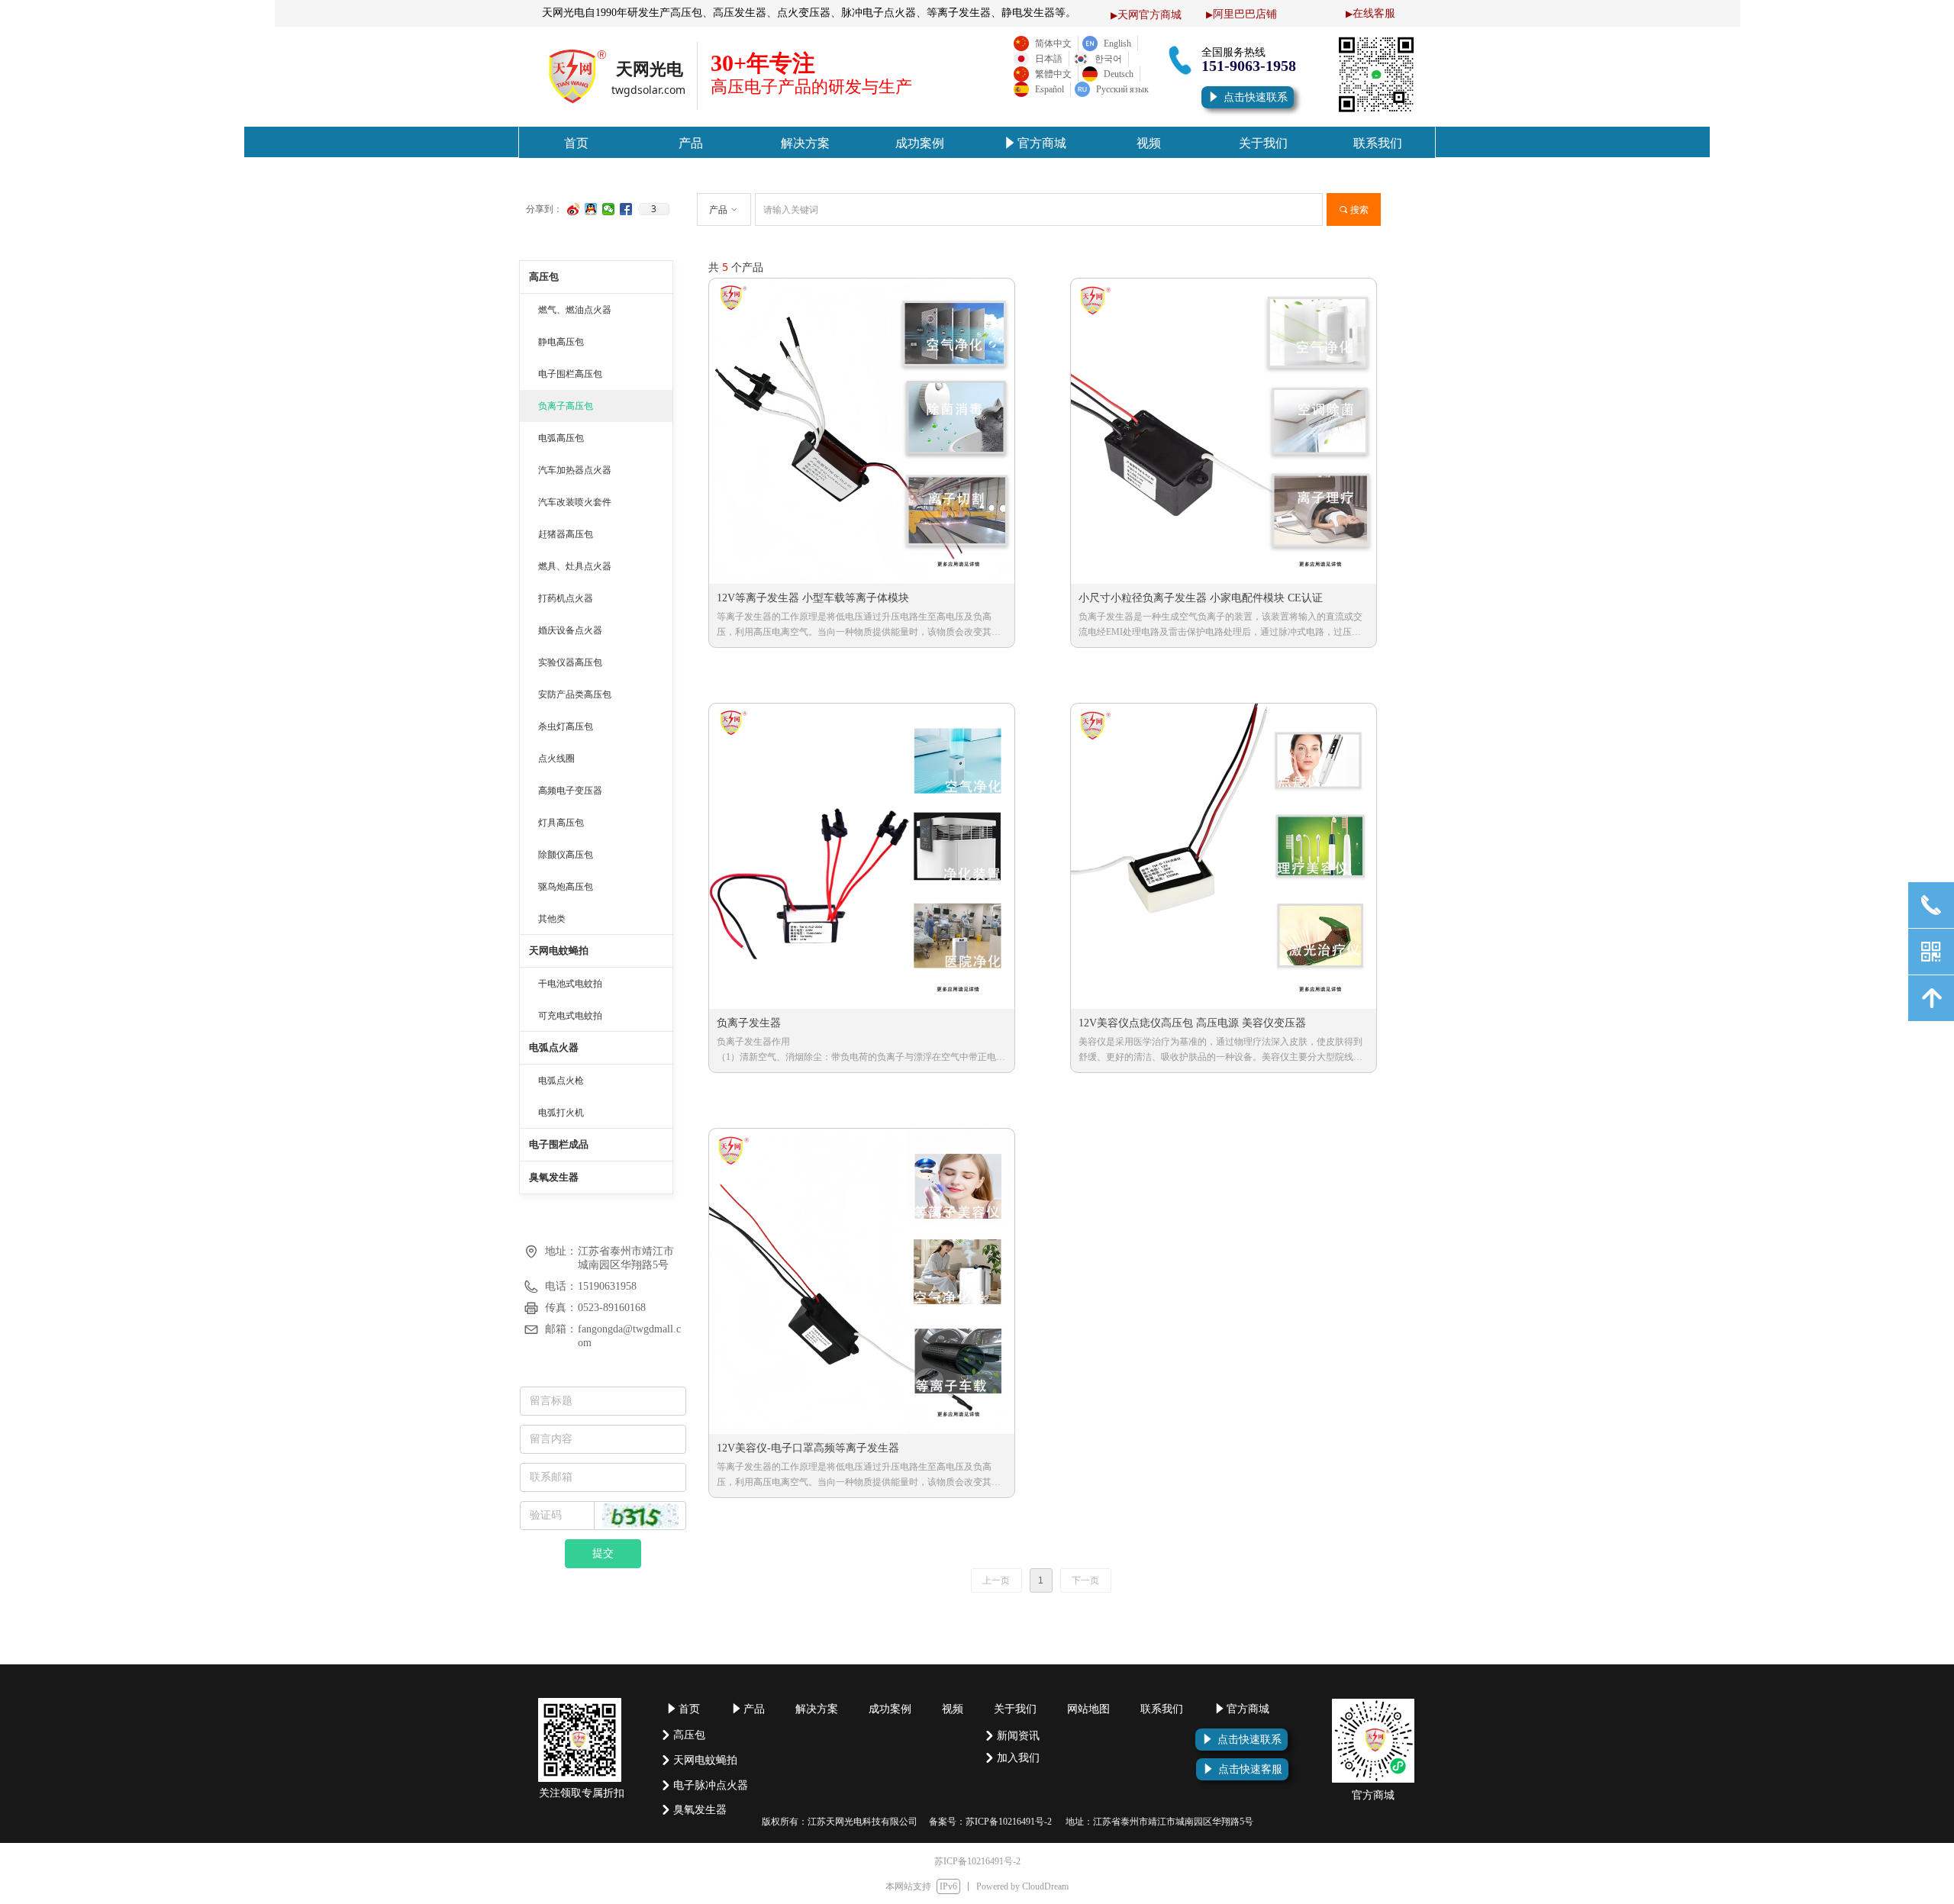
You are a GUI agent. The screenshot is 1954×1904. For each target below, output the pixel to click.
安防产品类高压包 (575, 694)
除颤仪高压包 (566, 855)
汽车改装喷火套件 (575, 502)
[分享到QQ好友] (591, 209)
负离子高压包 (566, 406)
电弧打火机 (561, 1113)
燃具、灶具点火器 (575, 566)
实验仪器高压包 (570, 662)
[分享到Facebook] (626, 209)
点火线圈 (556, 759)
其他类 (552, 919)
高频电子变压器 (570, 791)
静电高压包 (561, 342)
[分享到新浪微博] (574, 209)
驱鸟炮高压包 (566, 887)
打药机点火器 (566, 598)
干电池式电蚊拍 (570, 984)
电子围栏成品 (559, 1144)
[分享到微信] (609, 209)
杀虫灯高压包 (566, 726)
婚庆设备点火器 (570, 630)
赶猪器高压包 (566, 534)
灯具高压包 (561, 823)
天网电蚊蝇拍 (559, 950)
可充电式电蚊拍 (570, 1016)
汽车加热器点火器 (575, 470)
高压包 (544, 277)
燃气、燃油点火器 (575, 310)
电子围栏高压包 (570, 374)
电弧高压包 (561, 438)
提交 (603, 1553)
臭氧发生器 (554, 1177)
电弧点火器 (554, 1047)
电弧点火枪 (561, 1081)
